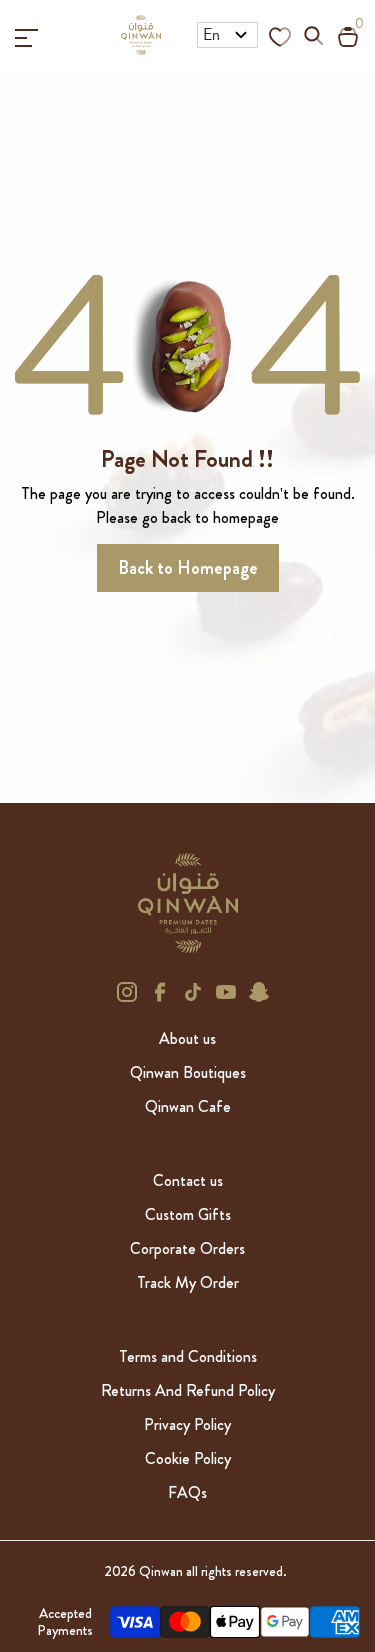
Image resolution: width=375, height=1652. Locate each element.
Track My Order (188, 1282)
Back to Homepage (188, 568)
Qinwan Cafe (188, 1106)
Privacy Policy (187, 1424)
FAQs (187, 1492)
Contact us (188, 1180)
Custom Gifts (188, 1214)
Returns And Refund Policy (188, 1390)
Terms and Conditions (188, 1356)
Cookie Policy (188, 1458)
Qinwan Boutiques (188, 1072)
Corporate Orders (187, 1248)
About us (187, 1038)
